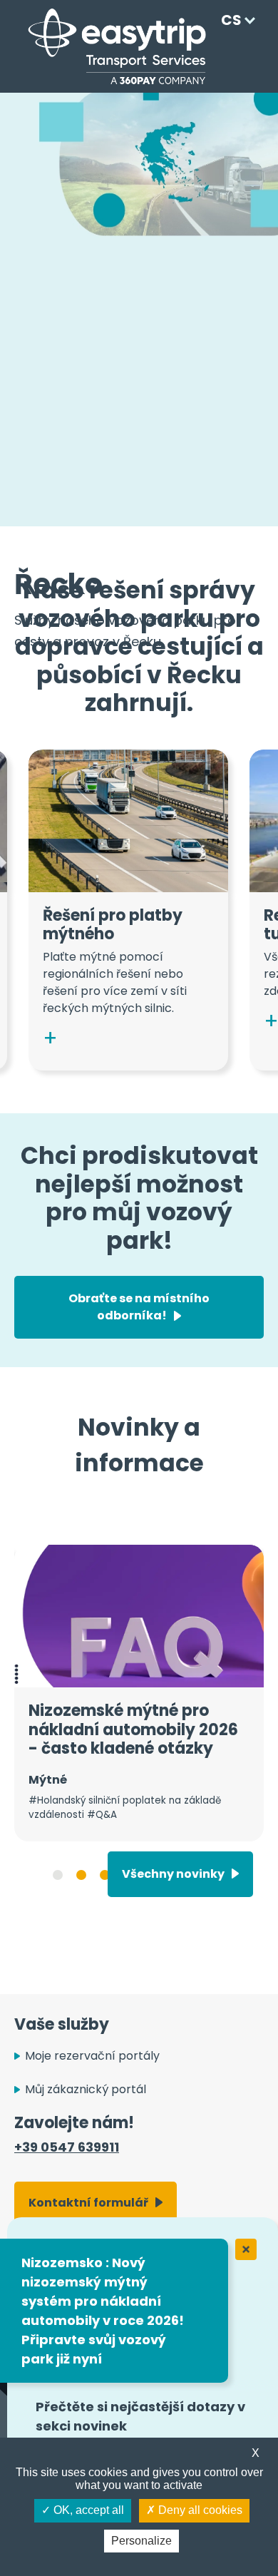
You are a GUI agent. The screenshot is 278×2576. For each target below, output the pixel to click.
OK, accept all (87, 2510)
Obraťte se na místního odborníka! (139, 1307)
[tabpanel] (139, 1693)
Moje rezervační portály (92, 2056)
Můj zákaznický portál (86, 2089)
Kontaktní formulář (88, 2203)
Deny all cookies (199, 2510)
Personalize (141, 2541)
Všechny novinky (173, 1874)
